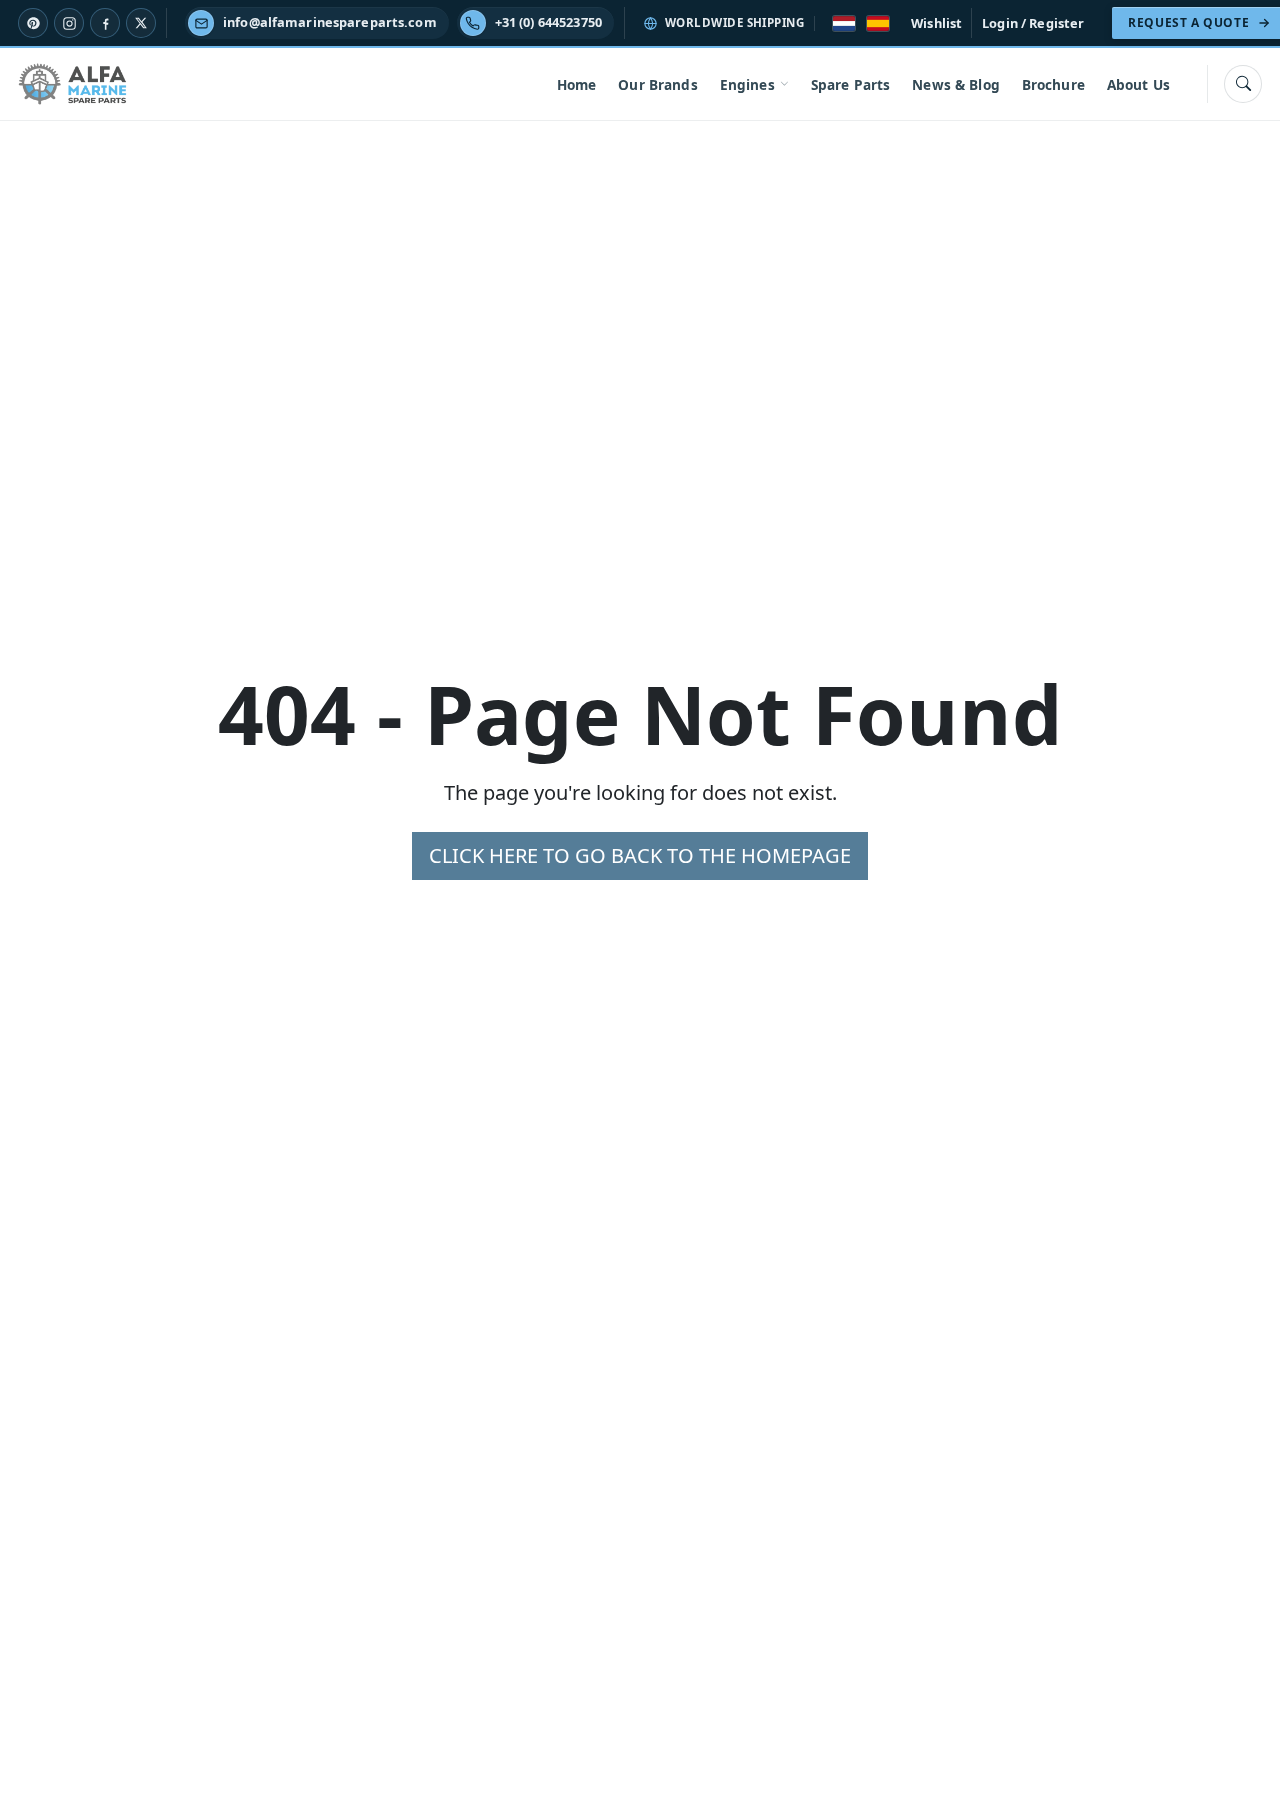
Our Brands (657, 84)
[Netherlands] (844, 23)
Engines (747, 84)
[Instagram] (69, 23)
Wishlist (936, 23)
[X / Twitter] (141, 23)
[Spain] (878, 23)
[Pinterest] (33, 23)
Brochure (1053, 84)
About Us (1138, 84)
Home (577, 84)
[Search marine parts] (1243, 84)
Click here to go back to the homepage (640, 855)
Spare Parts (851, 84)
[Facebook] (105, 23)
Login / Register (1033, 23)
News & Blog (956, 84)
